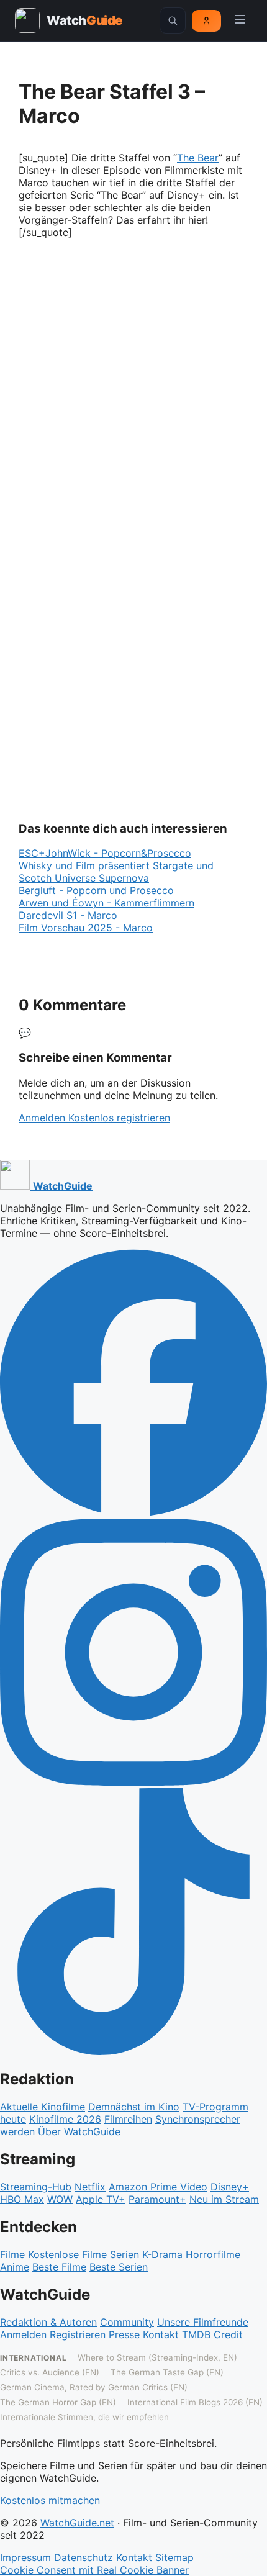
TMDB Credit (212, 2334)
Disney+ (230, 2187)
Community (127, 2322)
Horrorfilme (213, 2254)
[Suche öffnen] (173, 20)
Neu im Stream (224, 2199)
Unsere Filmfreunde (203, 2322)
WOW (60, 2199)
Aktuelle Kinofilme (43, 2107)
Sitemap (174, 2557)
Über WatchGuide (79, 2131)
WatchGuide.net (77, 2523)
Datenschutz (84, 2557)
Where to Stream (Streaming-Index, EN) (157, 2357)
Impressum (25, 2557)
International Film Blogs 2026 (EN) (195, 2402)
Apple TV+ (101, 2199)
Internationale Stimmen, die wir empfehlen (84, 2417)
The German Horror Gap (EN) (58, 2402)
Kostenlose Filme (67, 2254)
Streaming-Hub (36, 2187)
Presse (124, 2334)
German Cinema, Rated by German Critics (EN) (94, 2387)
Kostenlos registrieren (119, 1118)
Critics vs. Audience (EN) (50, 2372)
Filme (12, 2254)
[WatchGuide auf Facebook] (133, 1512)
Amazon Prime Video (158, 2187)
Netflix (90, 2187)
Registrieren (78, 2334)
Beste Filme (59, 2267)
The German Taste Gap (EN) (167, 2372)
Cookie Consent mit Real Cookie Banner (94, 2570)
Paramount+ (157, 2199)
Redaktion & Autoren (48, 2322)
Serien (124, 2254)
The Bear (198, 158)
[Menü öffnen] (240, 20)
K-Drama (162, 2254)
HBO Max (22, 2199)
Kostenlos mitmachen (50, 2500)
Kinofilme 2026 (65, 2119)
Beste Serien (119, 2267)
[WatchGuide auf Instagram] (133, 1782)
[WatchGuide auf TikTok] (133, 2051)
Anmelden (43, 1118)
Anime (15, 2267)
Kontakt (161, 2334)
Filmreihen (128, 2119)
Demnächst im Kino (134, 2107)
